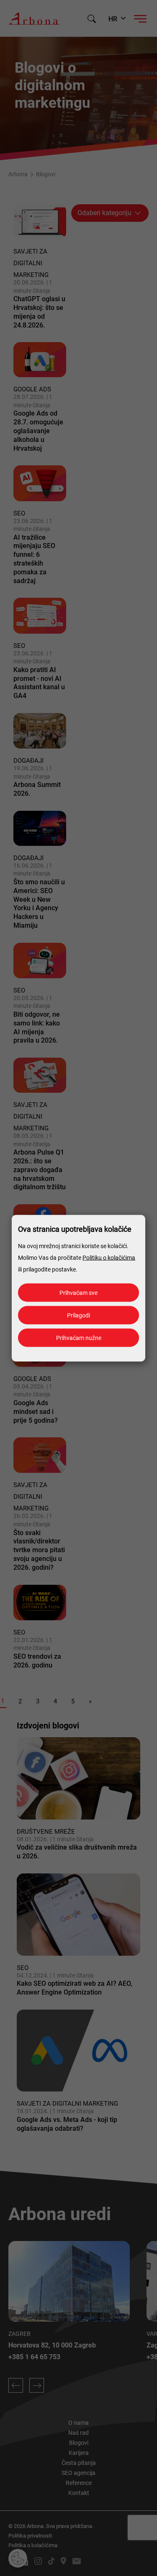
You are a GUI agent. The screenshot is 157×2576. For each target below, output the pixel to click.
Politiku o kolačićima (109, 1257)
